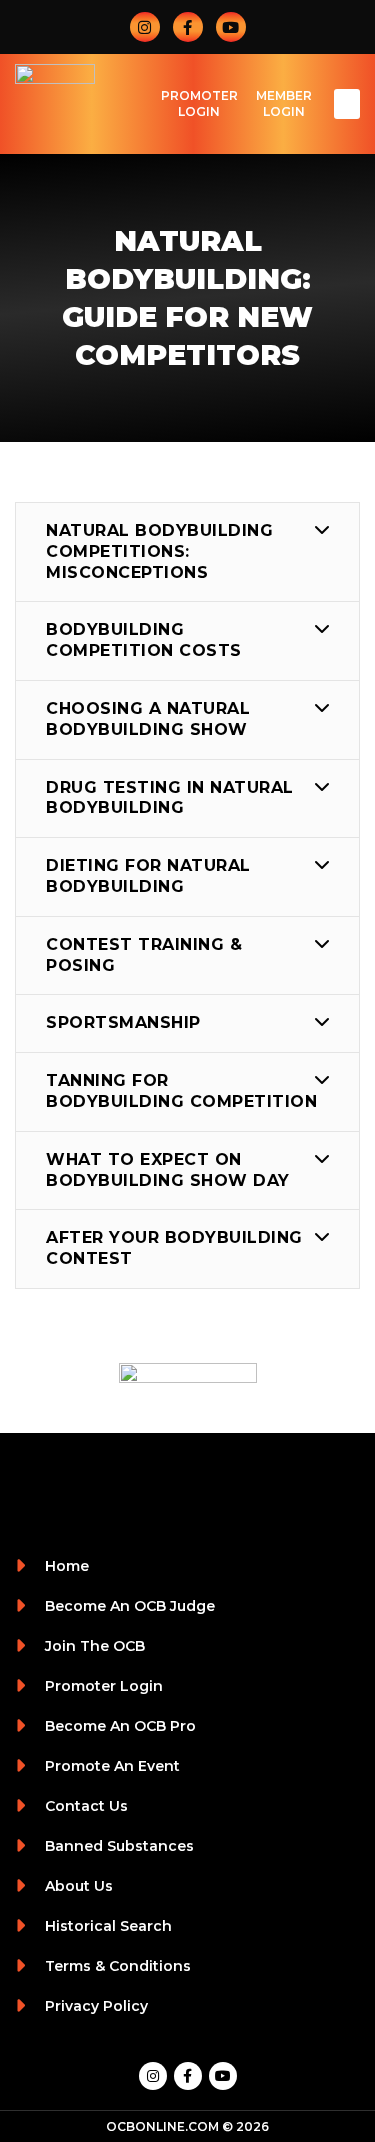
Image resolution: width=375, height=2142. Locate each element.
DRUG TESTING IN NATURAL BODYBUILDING (170, 798)
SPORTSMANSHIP (123, 1022)
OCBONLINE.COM (162, 2126)
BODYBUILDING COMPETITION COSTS (144, 640)
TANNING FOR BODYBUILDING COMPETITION (181, 1091)
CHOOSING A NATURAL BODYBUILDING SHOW (148, 719)
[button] (347, 104)
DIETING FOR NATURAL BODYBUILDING (148, 876)
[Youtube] (231, 27)
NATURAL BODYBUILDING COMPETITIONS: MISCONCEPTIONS (159, 551)
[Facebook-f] (188, 27)
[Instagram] (145, 27)
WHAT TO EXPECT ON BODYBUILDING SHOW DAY (168, 1170)
